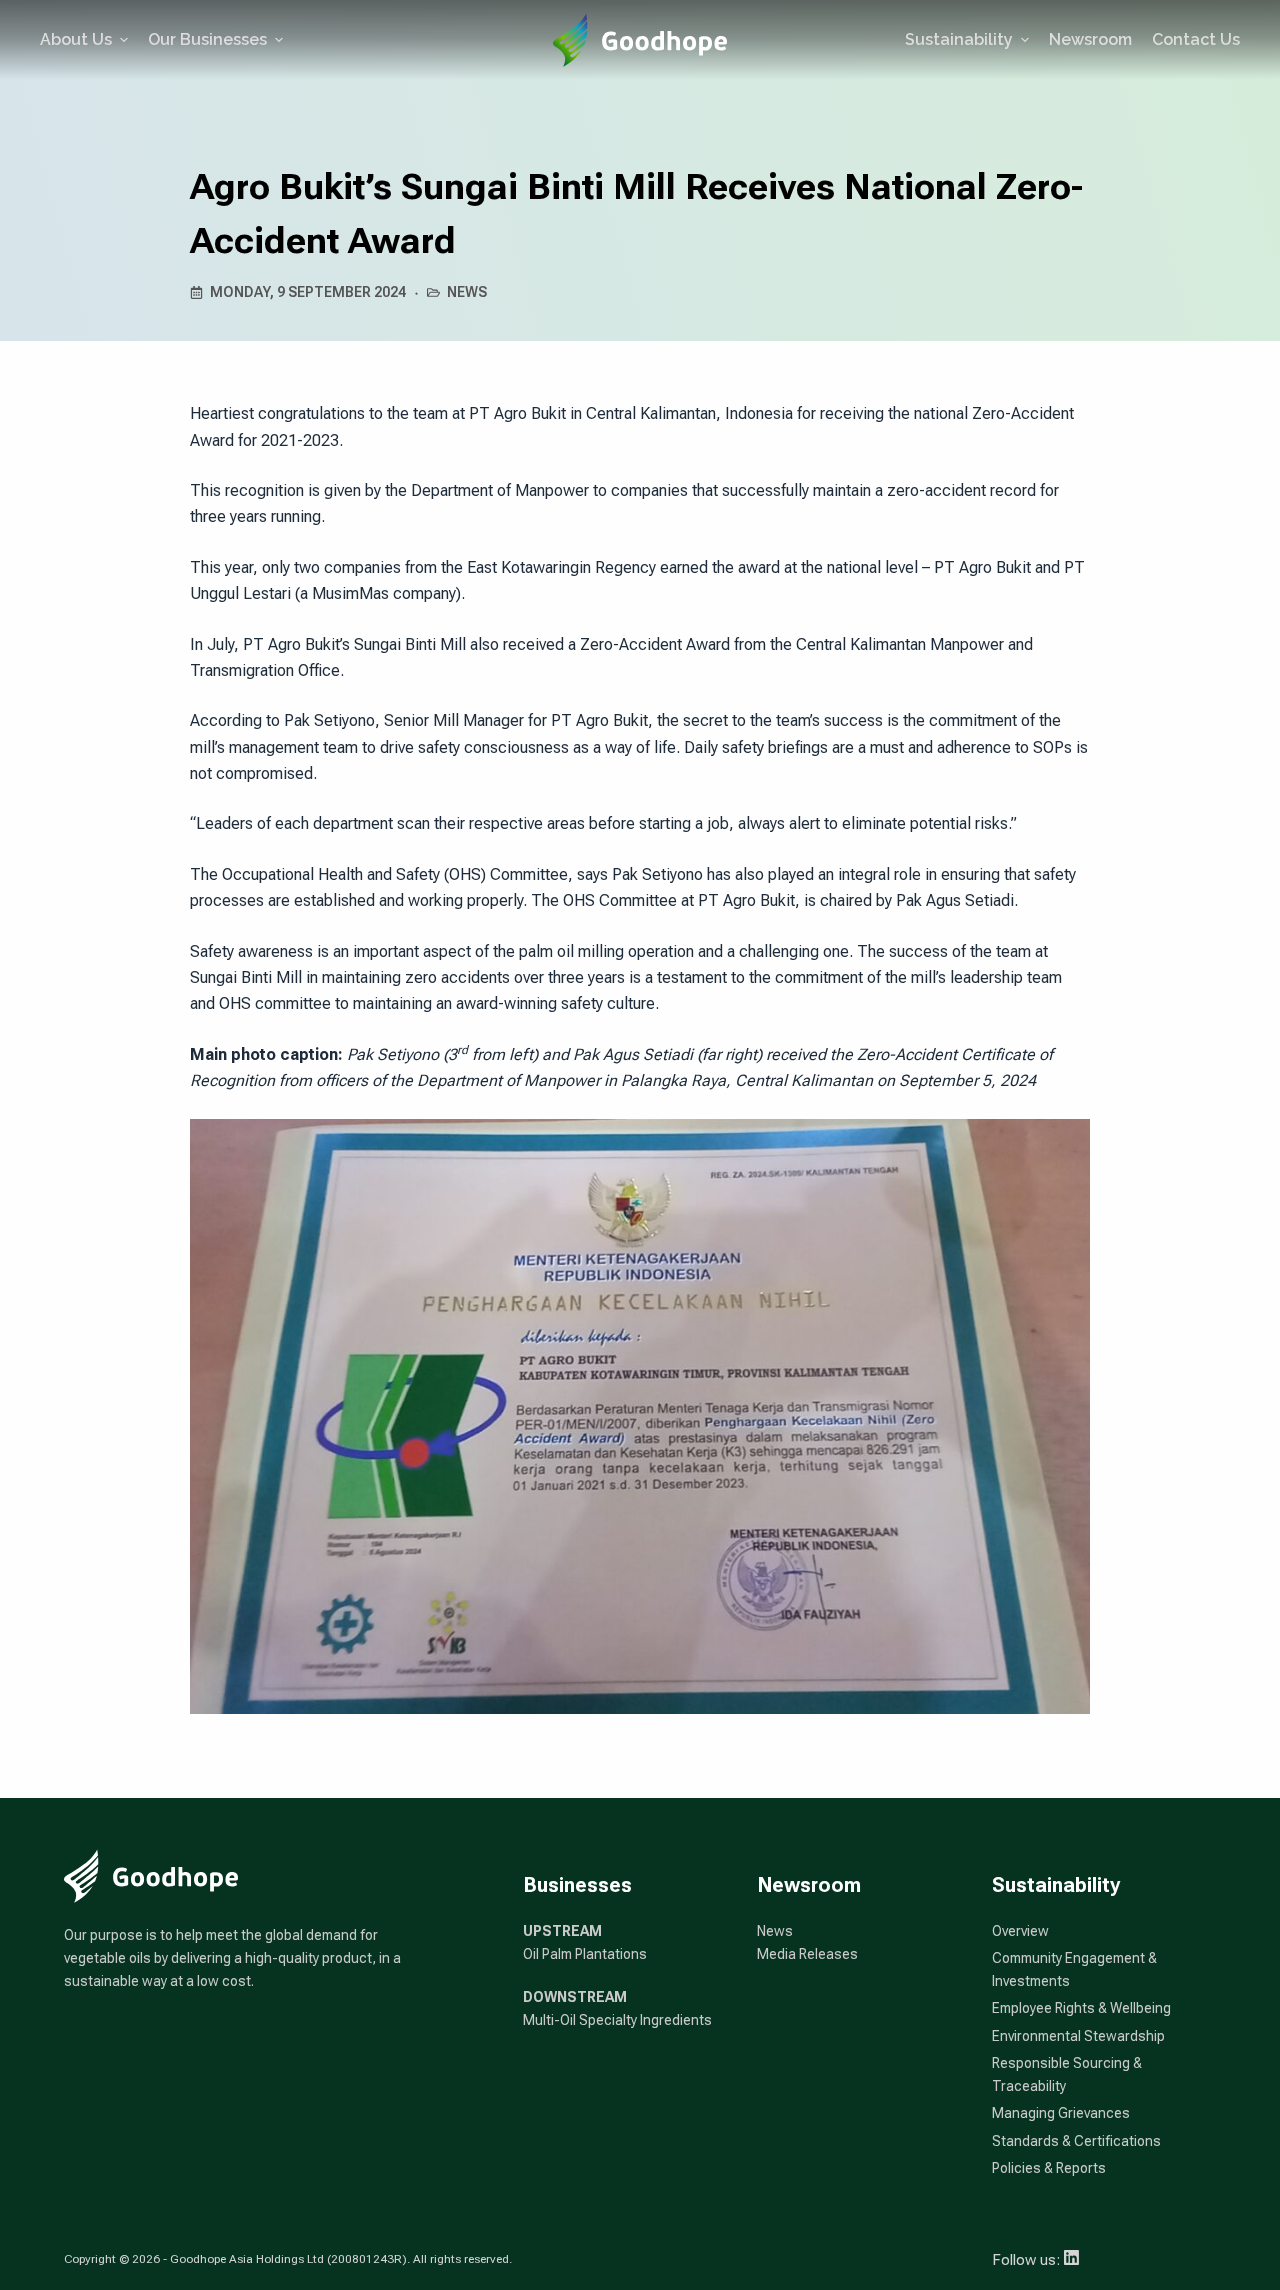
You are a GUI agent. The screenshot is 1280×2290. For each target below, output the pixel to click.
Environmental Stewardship (1078, 2036)
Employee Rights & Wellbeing (1081, 2008)
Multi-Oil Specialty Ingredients (617, 2020)
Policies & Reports (1049, 2168)
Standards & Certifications (1076, 2141)
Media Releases (807, 1954)
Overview (1020, 1931)
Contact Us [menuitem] (1196, 39)
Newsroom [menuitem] (1090, 39)
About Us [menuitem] (76, 39)
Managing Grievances (1061, 2113)
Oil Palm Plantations (585, 1954)
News (467, 292)
